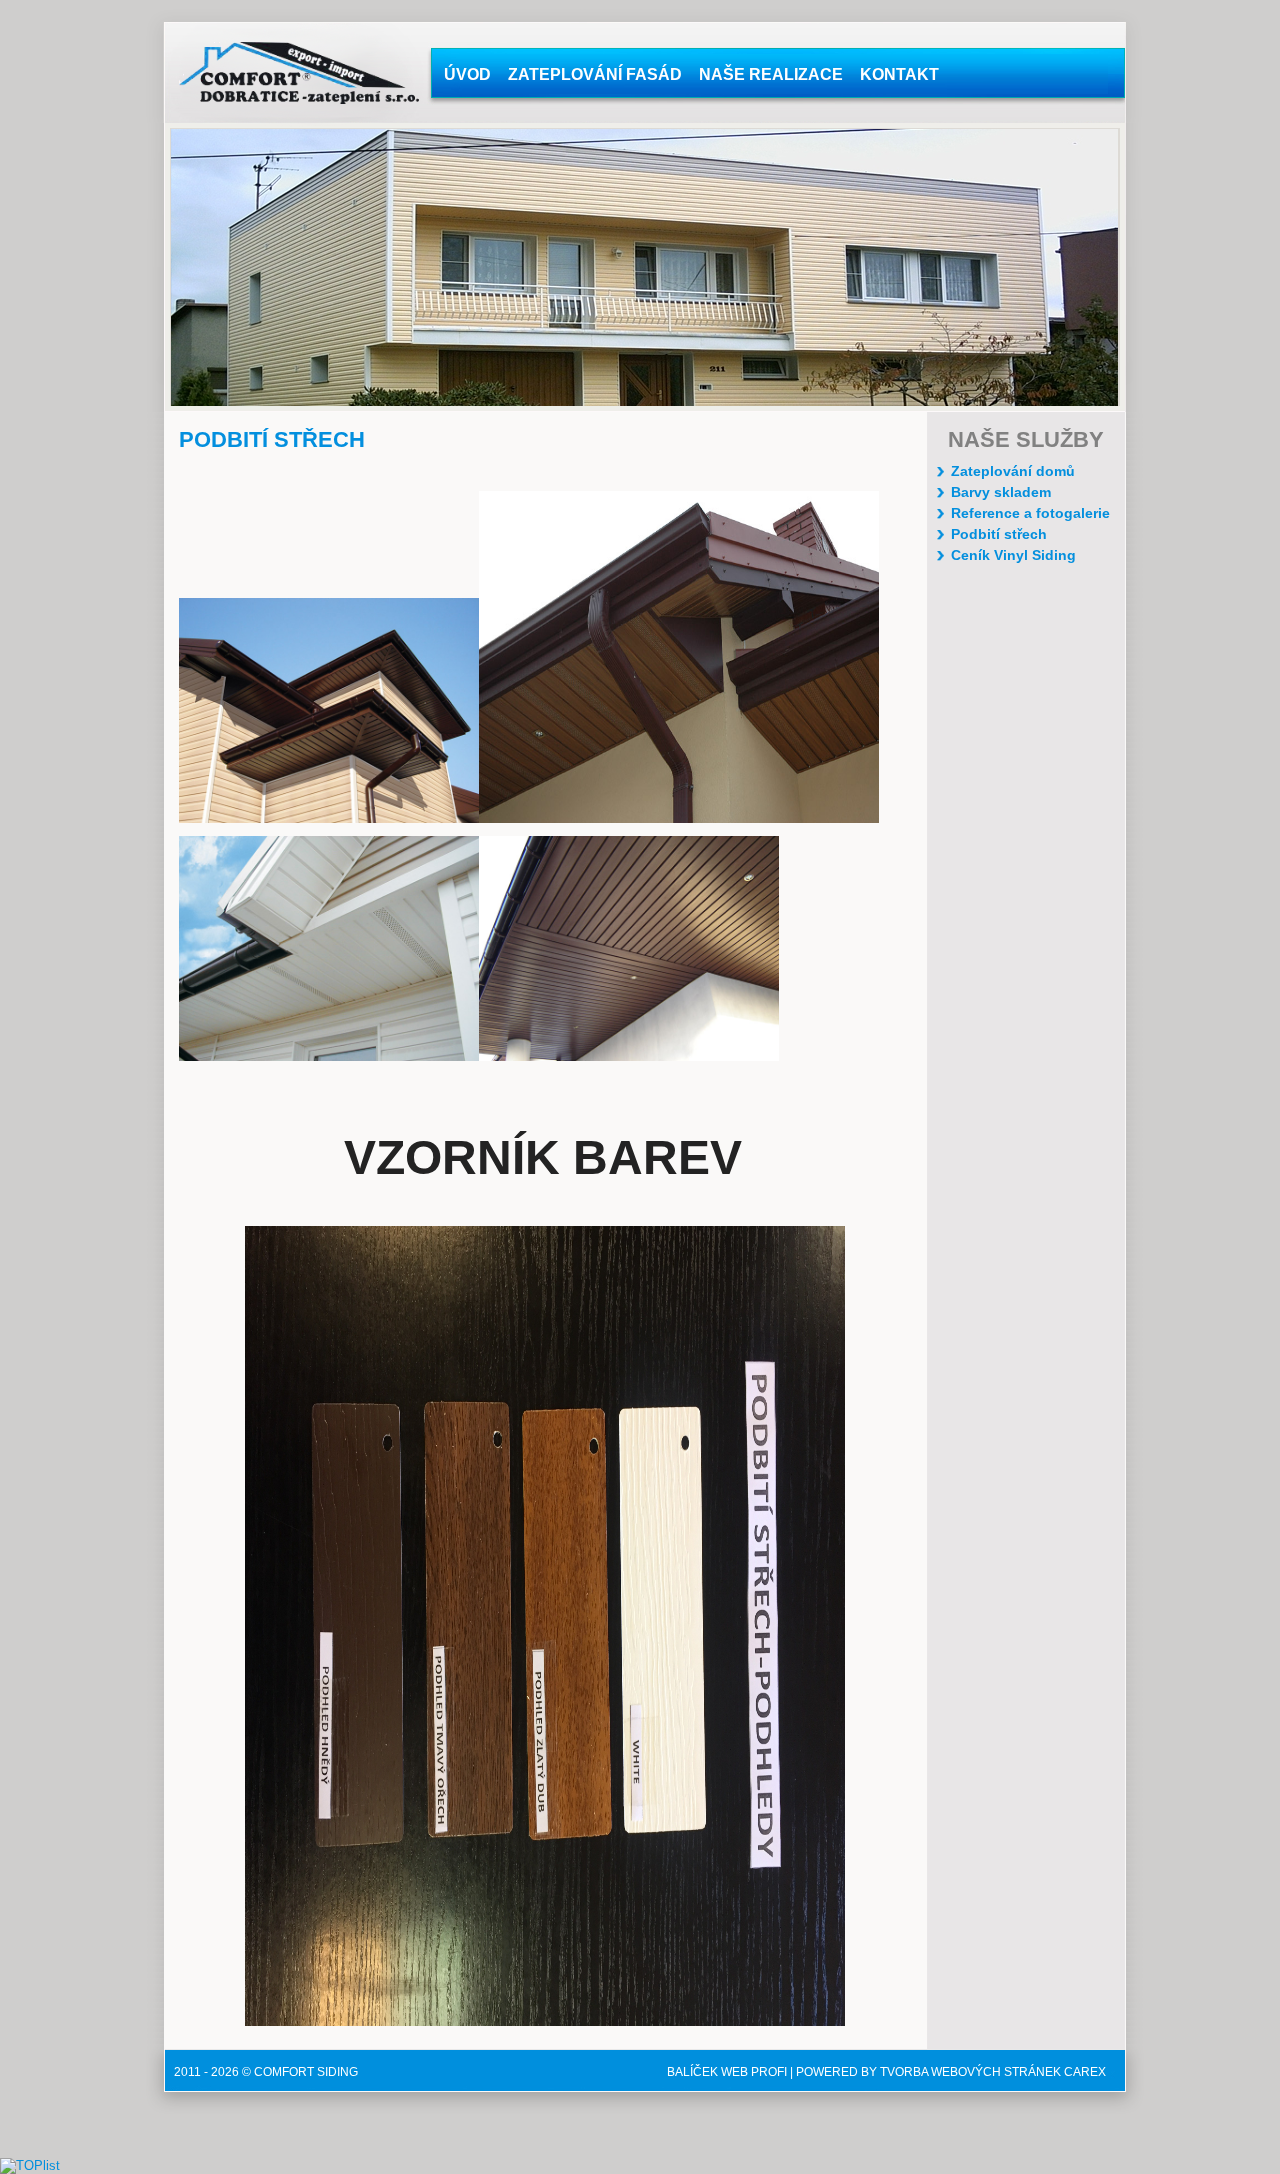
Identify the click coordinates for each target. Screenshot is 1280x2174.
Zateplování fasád (595, 74)
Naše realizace (771, 74)
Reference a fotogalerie (1030, 513)
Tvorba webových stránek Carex (993, 2072)
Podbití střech (999, 534)
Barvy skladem (1001, 492)
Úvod (467, 74)
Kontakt (899, 74)
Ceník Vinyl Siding (1013, 555)
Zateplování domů (1013, 471)
